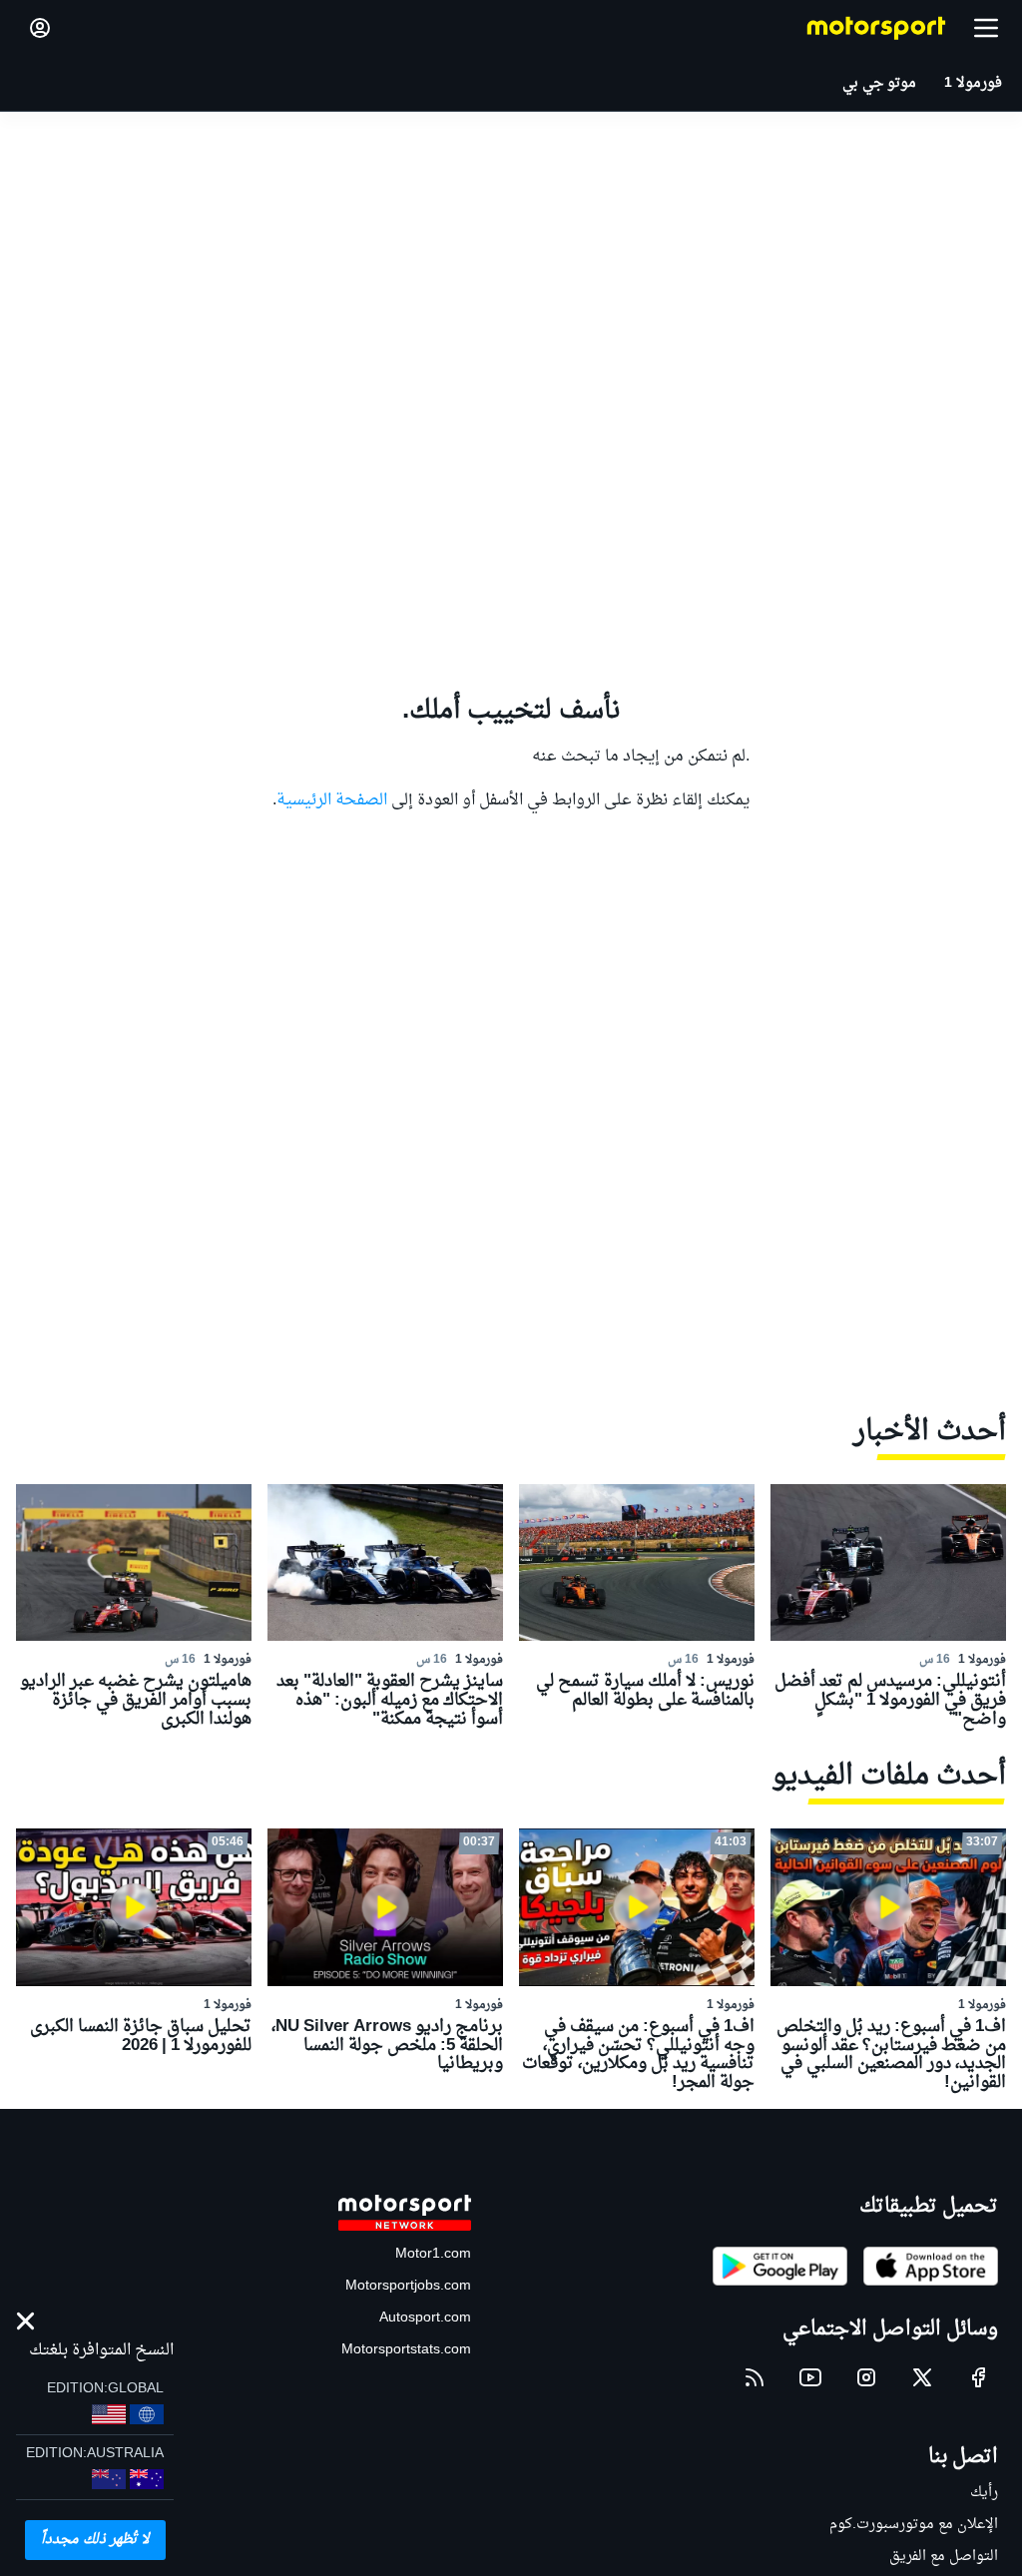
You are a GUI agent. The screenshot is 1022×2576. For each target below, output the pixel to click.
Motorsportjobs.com (408, 2286)
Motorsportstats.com (406, 2350)
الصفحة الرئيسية (332, 800)
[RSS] (755, 2377)
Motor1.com (433, 2254)
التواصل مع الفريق (944, 2557)
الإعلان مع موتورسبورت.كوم (914, 2525)
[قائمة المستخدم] (40, 28)
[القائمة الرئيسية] (986, 28)
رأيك (984, 2493)
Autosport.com (425, 2318)
